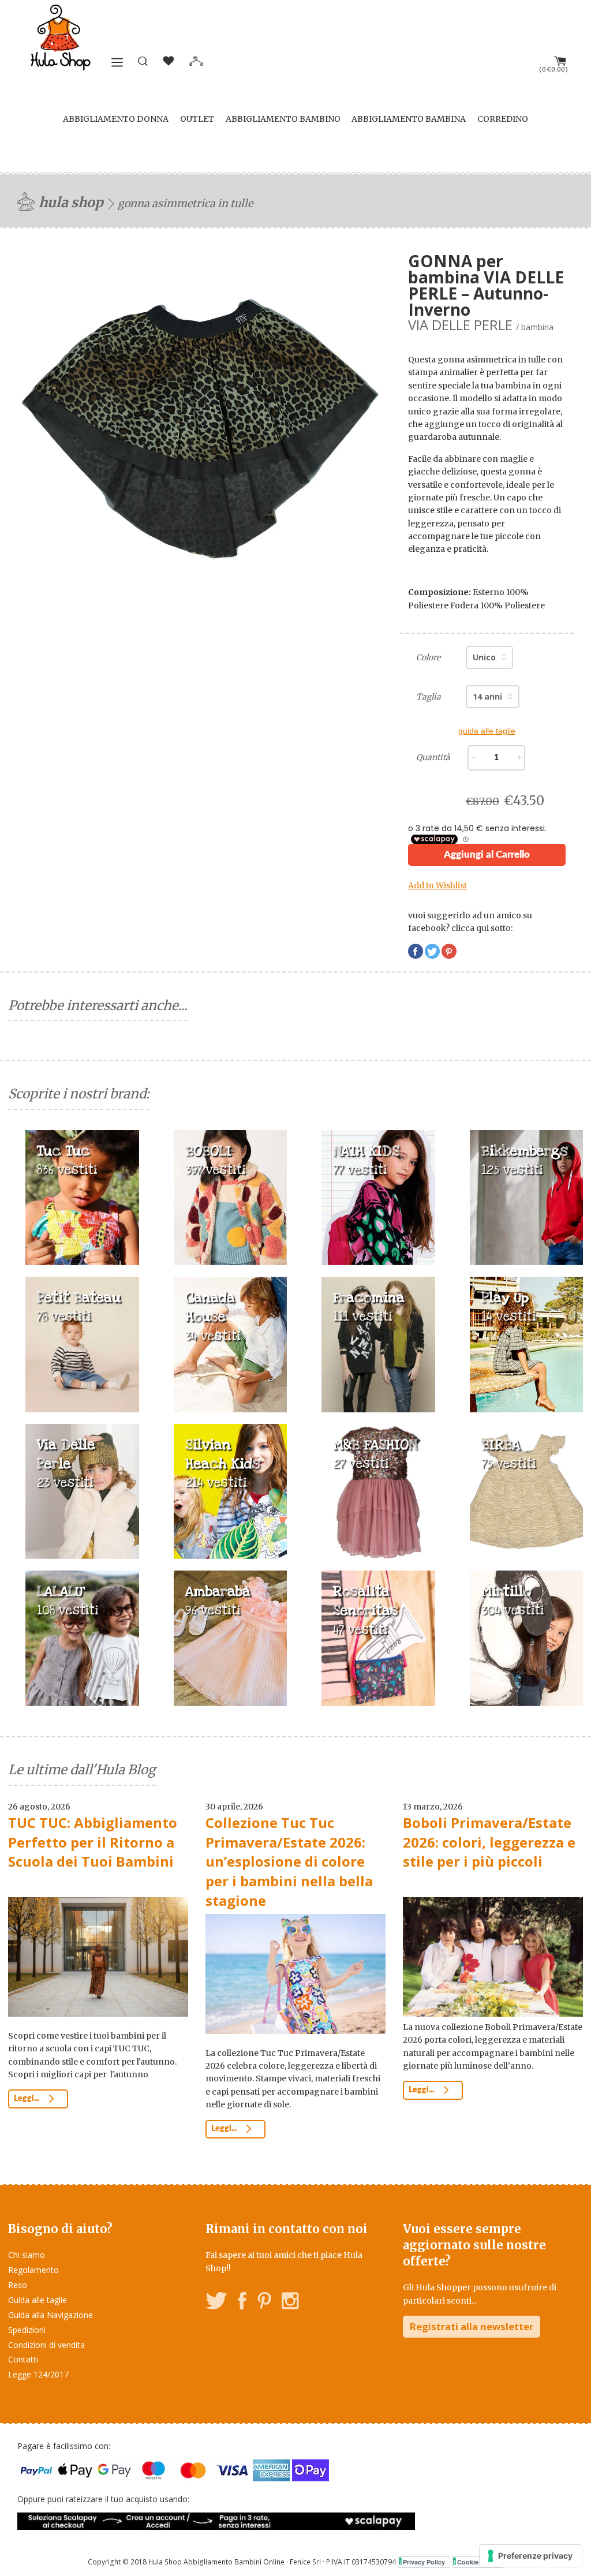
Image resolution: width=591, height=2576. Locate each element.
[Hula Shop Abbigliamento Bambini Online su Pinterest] (264, 2303)
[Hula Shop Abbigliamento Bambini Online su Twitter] (216, 2303)
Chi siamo (27, 2255)
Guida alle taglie (38, 2300)
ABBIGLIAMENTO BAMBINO (283, 119)
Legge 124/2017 (38, 2374)
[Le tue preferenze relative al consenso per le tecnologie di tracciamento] (531, 2556)
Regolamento (33, 2270)
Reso (18, 2285)
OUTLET (197, 119)
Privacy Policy (424, 2562)
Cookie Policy (478, 2562)
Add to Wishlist (437, 885)
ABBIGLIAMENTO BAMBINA (409, 119)
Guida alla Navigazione (51, 2315)
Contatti (23, 2359)
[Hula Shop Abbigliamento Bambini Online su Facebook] (242, 2303)
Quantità (433, 757)
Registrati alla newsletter (472, 2326)
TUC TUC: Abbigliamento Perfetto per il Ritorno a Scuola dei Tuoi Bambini (93, 1842)
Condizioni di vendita (46, 2345)
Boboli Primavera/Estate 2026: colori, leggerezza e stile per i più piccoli (489, 1842)
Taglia (429, 697)
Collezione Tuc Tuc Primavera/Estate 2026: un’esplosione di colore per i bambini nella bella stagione (289, 1861)
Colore (428, 657)
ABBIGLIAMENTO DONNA (116, 119)
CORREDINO (503, 119)
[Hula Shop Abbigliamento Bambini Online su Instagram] (290, 2303)
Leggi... (27, 2099)
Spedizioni (27, 2330)
